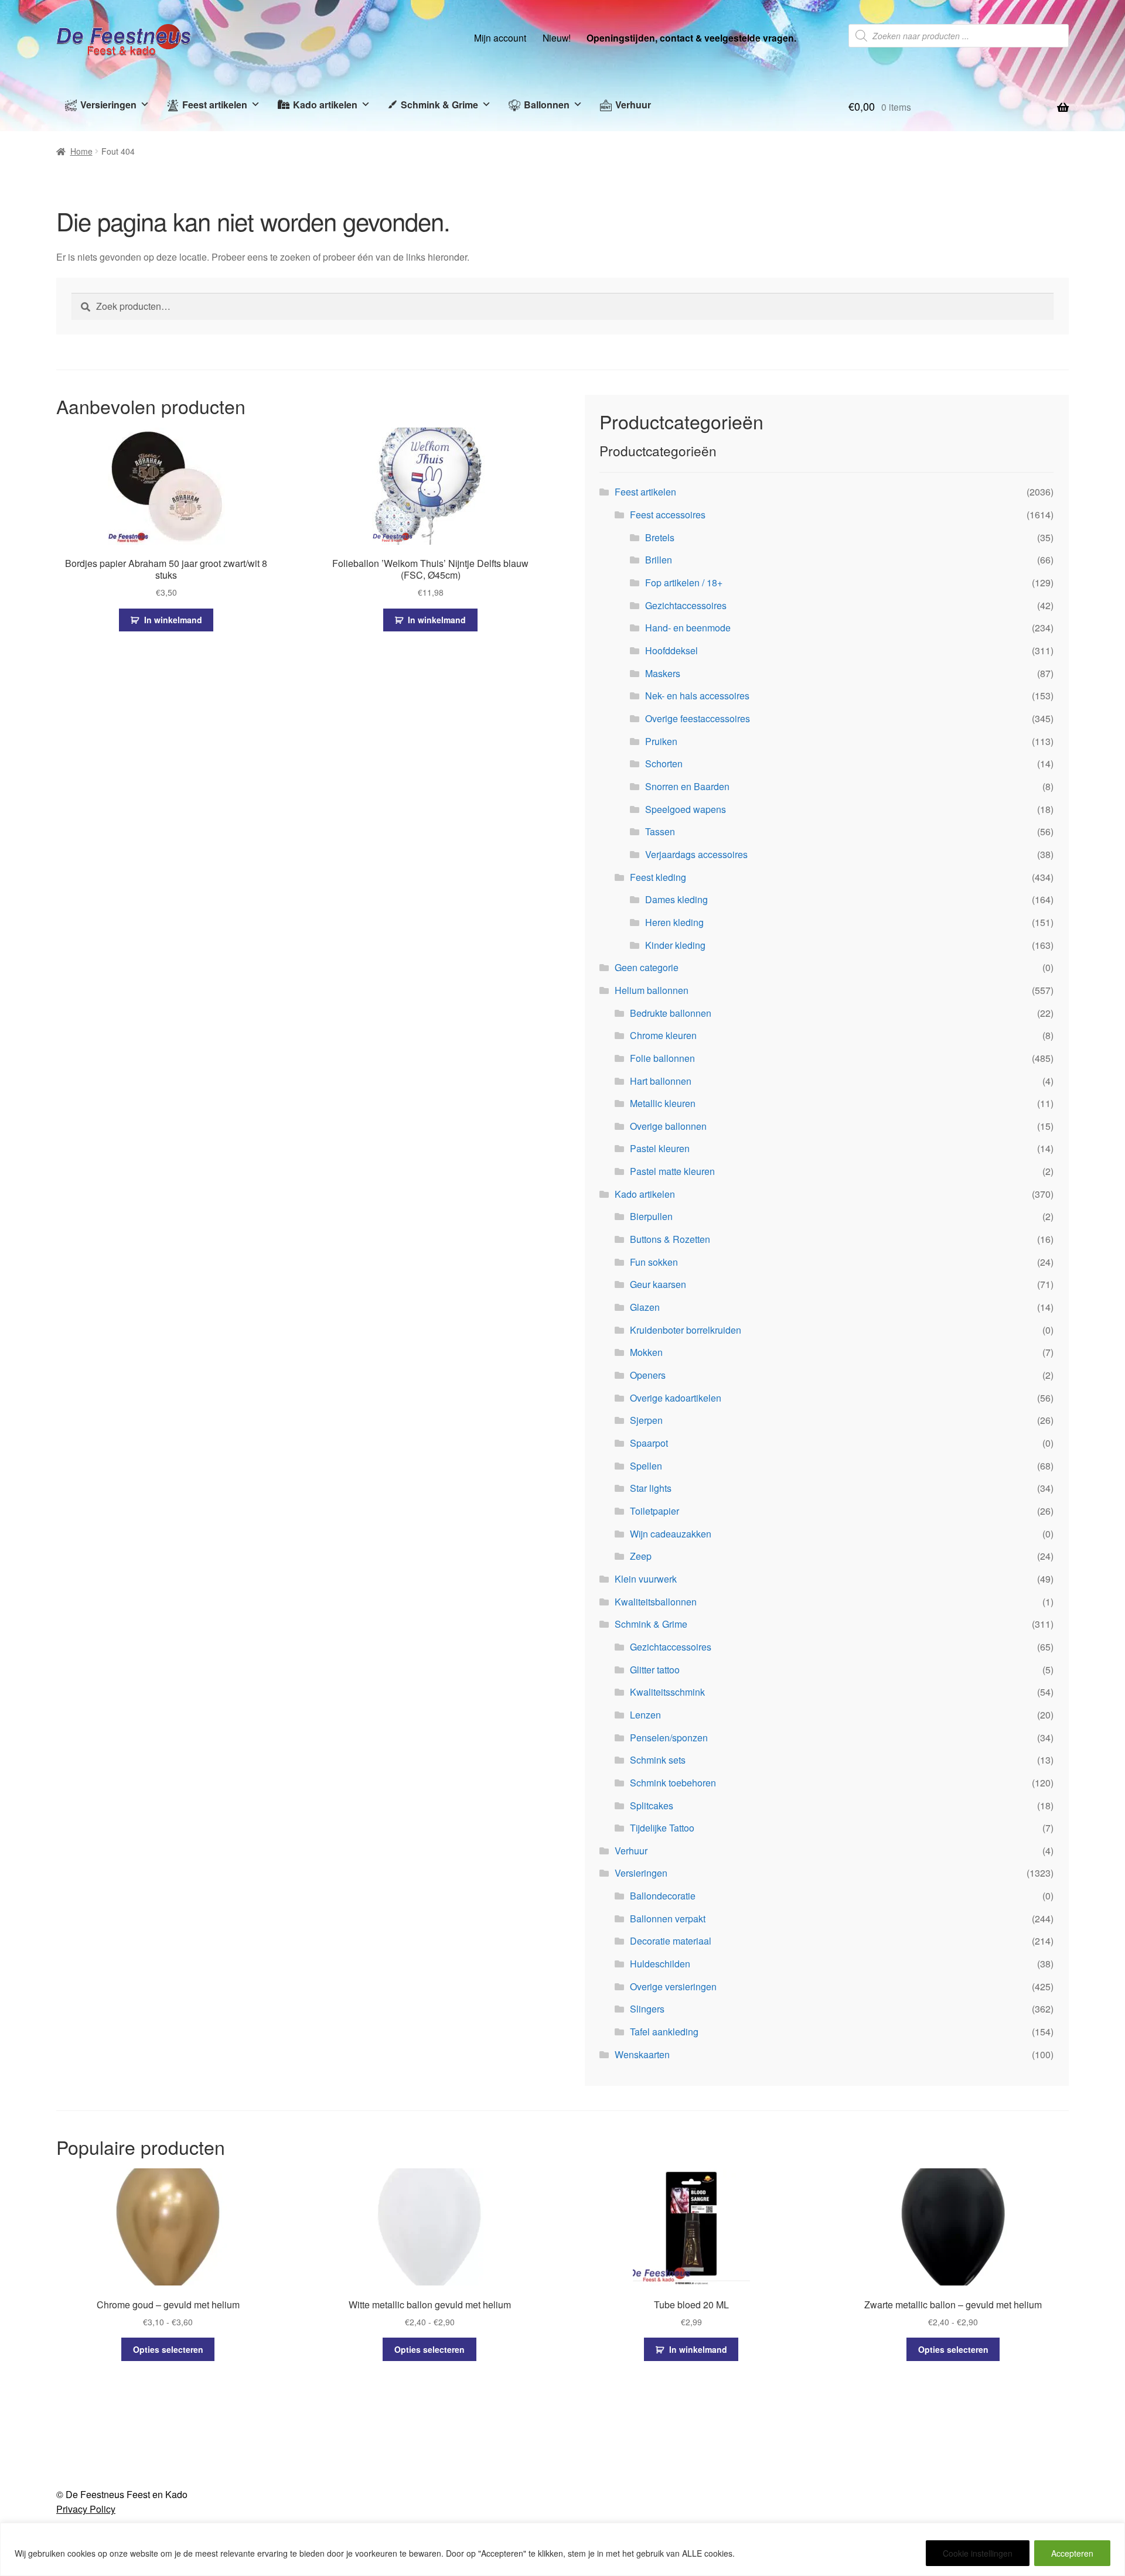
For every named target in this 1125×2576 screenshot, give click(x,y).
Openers (648, 1375)
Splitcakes (652, 1805)
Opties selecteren (168, 2349)
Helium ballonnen (652, 990)
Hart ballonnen (661, 1081)
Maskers (663, 673)
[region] (562, 2549)
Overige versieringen (673, 1986)
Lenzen (645, 1715)
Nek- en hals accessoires (697, 696)
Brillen (659, 560)
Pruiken (661, 741)
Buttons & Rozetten (670, 1239)
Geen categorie (647, 967)
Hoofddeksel (671, 650)
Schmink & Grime (439, 105)
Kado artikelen (325, 105)
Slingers (647, 2009)
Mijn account (500, 37)
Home (81, 151)
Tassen (660, 831)
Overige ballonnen (668, 1126)
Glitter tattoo (655, 1670)
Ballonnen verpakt (668, 1919)
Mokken (646, 1352)
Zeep (641, 1556)
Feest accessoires (668, 515)
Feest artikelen (215, 105)
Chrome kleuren (663, 1035)
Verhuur (633, 105)
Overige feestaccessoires (698, 718)
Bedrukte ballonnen (671, 1013)
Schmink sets (658, 1760)
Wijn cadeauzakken (671, 1534)
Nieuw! (557, 37)
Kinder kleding (675, 945)
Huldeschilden (660, 1964)
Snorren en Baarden (687, 786)
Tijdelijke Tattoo (662, 1828)
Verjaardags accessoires (696, 854)
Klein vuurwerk (646, 1579)
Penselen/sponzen (669, 1738)
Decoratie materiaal (671, 1941)
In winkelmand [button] (173, 620)
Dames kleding (676, 899)
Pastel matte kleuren (672, 1171)
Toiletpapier (654, 1511)
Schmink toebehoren (673, 1783)
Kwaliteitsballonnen (656, 1602)
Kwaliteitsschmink (667, 1692)
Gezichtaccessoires (686, 605)
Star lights (651, 1488)
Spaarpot (649, 1443)
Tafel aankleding (664, 2032)
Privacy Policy (86, 2509)
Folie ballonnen (662, 1058)
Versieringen (108, 105)
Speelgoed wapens (686, 809)
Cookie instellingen (978, 2553)
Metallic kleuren (663, 1103)
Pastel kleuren (660, 1148)
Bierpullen (651, 1216)
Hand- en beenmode (688, 628)
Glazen (645, 1307)
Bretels (660, 537)
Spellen (646, 1466)
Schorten (664, 763)
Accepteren (1072, 2553)
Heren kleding (674, 922)
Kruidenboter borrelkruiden (686, 1330)
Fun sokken (654, 1262)
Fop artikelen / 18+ (684, 582)
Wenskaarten (642, 2054)
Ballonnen (547, 105)
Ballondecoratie (663, 1896)
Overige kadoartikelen (676, 1398)
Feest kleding (658, 877)
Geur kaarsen (658, 1284)
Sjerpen (646, 1420)
